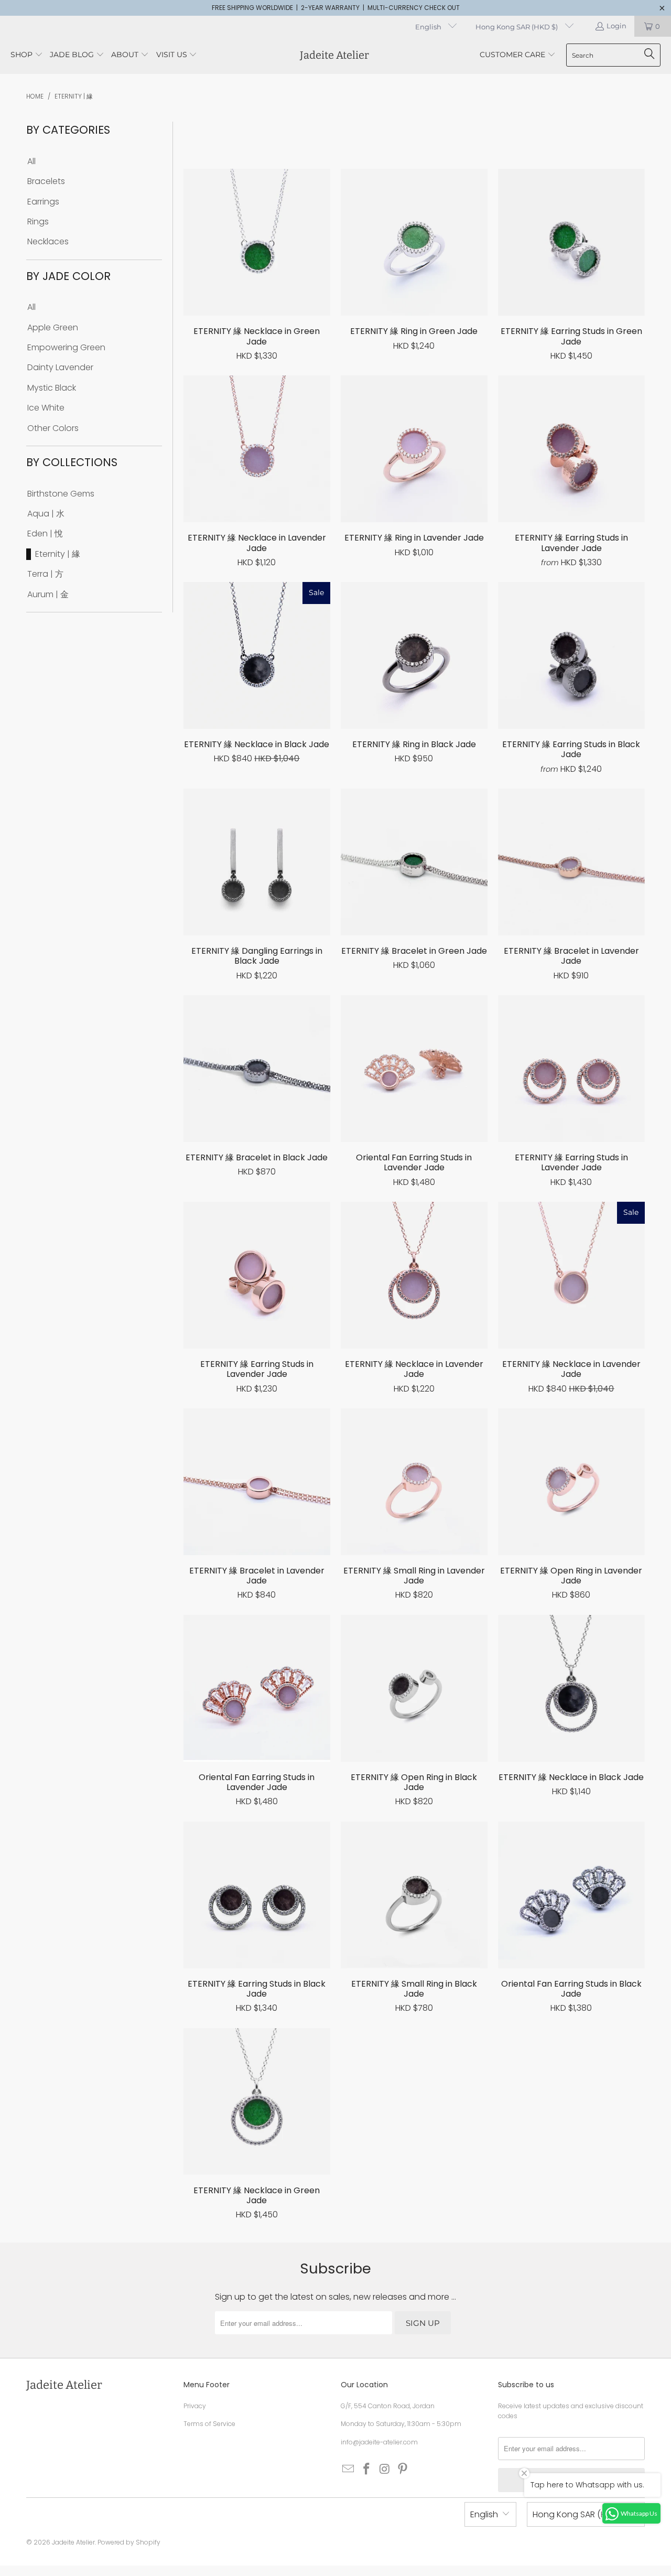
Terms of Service (209, 2424)
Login (616, 26)
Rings (38, 222)
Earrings (43, 202)
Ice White (46, 408)
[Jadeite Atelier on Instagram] (385, 2470)
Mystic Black (52, 388)
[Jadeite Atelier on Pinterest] (403, 2470)
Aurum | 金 (48, 595)
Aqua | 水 (46, 514)
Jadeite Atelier (73, 2542)
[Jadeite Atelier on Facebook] (367, 2470)
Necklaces (48, 242)
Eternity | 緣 (58, 554)
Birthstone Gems (61, 494)
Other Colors (53, 428)
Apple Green (53, 328)
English (429, 27)
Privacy (195, 2406)
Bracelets (46, 181)
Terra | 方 (45, 574)
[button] (27, 55)
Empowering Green (66, 348)
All (31, 161)
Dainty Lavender (60, 368)
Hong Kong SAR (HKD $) (517, 27)
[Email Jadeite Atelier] (349, 2470)
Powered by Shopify (129, 2542)
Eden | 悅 (45, 534)
